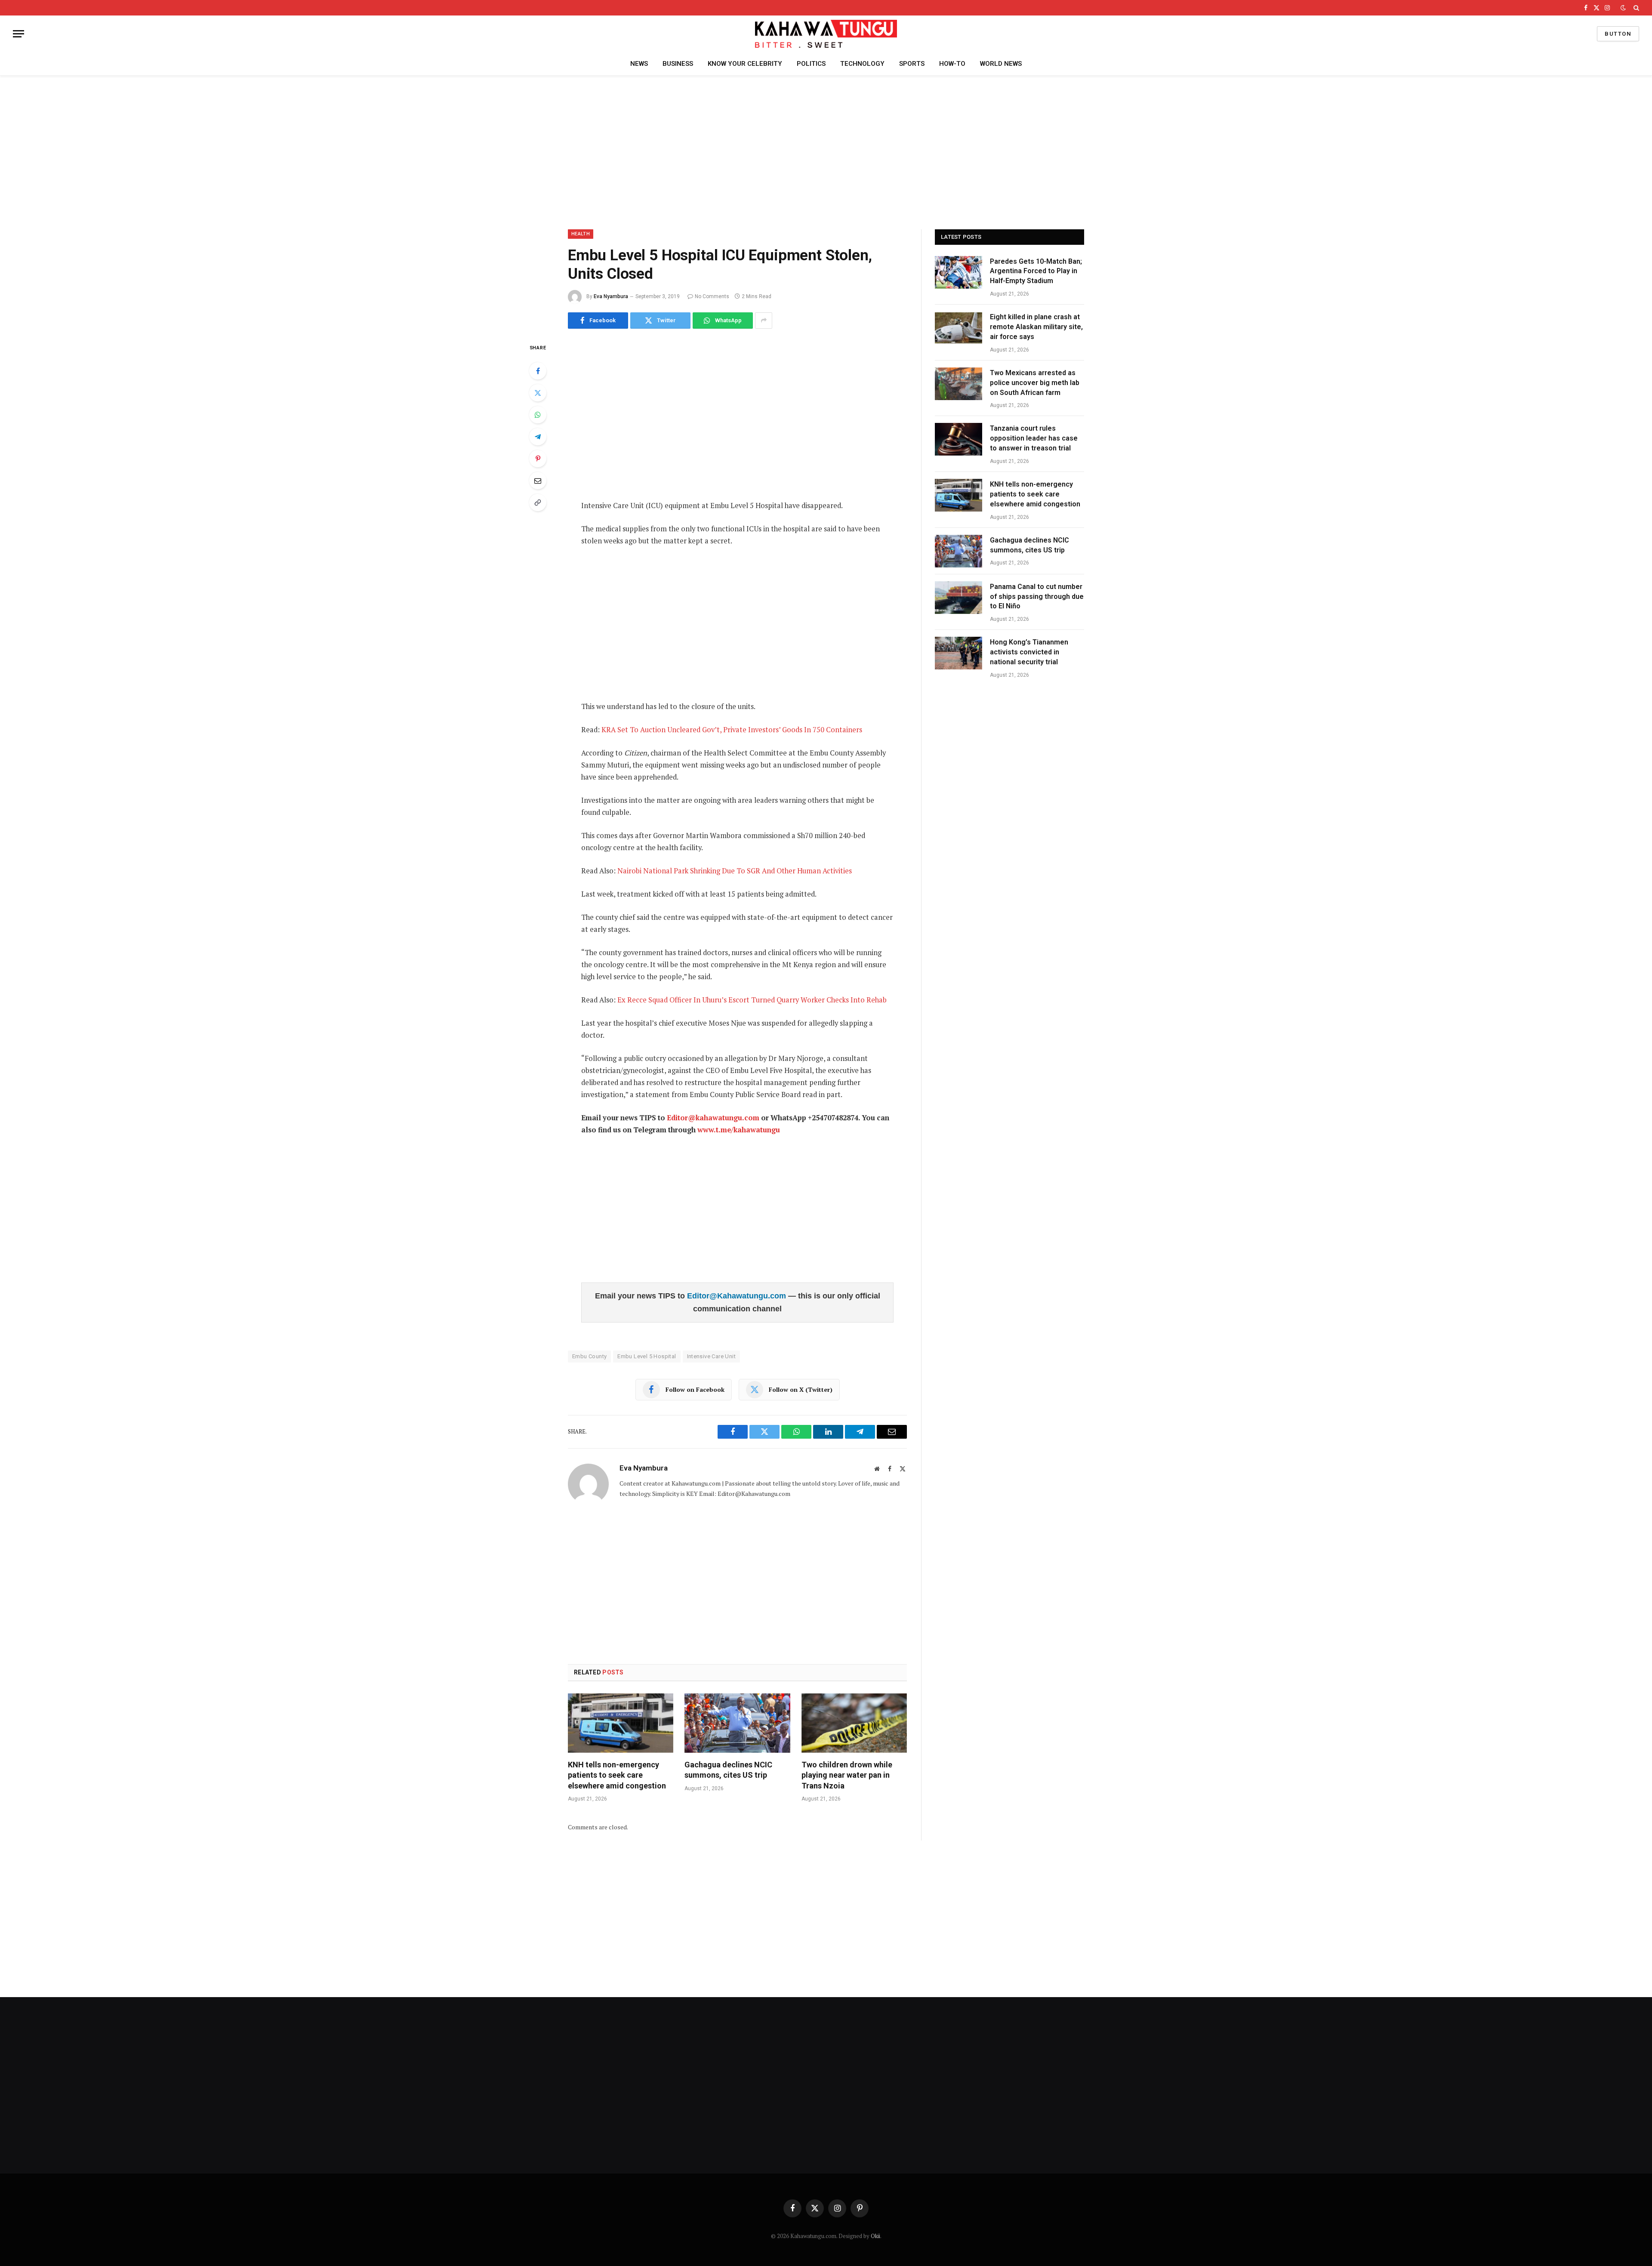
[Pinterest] (538, 459)
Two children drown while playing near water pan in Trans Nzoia (847, 1775)
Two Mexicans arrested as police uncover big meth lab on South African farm (1035, 383)
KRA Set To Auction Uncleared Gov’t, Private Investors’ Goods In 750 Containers (732, 730)
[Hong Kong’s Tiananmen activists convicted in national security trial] (959, 653)
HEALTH (581, 234)
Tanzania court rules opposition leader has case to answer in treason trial (1034, 438)
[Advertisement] (826, 151)
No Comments (712, 296)
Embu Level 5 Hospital (647, 1356)
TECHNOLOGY (862, 64)
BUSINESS (678, 64)
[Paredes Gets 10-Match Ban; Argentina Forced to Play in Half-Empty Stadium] (959, 272)
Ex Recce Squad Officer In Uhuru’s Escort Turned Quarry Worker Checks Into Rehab (752, 1000)
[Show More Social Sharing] (764, 321)
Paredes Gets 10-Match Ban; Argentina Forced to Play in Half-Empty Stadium (1036, 271)
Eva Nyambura (611, 296)
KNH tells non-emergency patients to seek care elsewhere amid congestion (617, 1775)
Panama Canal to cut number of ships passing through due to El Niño (1037, 597)
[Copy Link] (538, 503)
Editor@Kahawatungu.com (738, 1296)
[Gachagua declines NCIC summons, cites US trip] (737, 1723)
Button (1618, 34)
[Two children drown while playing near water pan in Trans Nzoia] (854, 1723)
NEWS (639, 64)
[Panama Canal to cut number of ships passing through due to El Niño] (959, 598)
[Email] (538, 481)
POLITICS (811, 64)
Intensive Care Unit (711, 1356)
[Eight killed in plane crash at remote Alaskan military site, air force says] (959, 328)
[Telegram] (538, 437)
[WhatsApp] (538, 415)
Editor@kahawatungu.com (713, 1118)
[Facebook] (538, 371)
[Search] (1635, 8)
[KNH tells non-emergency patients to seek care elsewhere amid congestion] (621, 1723)
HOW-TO (952, 64)
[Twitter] (538, 393)
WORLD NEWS (1001, 64)
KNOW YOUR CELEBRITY (745, 64)
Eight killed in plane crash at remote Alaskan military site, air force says (1036, 327)
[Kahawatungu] (826, 34)
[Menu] (18, 34)
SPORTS (912, 64)
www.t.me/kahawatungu (739, 1130)
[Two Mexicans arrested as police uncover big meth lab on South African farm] (959, 384)
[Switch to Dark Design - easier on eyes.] (1623, 8)
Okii (875, 2236)
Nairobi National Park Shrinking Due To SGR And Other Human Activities (735, 871)
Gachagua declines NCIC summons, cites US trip (728, 1770)
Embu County (589, 1356)
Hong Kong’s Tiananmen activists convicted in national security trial (1029, 652)
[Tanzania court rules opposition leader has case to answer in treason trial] (959, 439)
